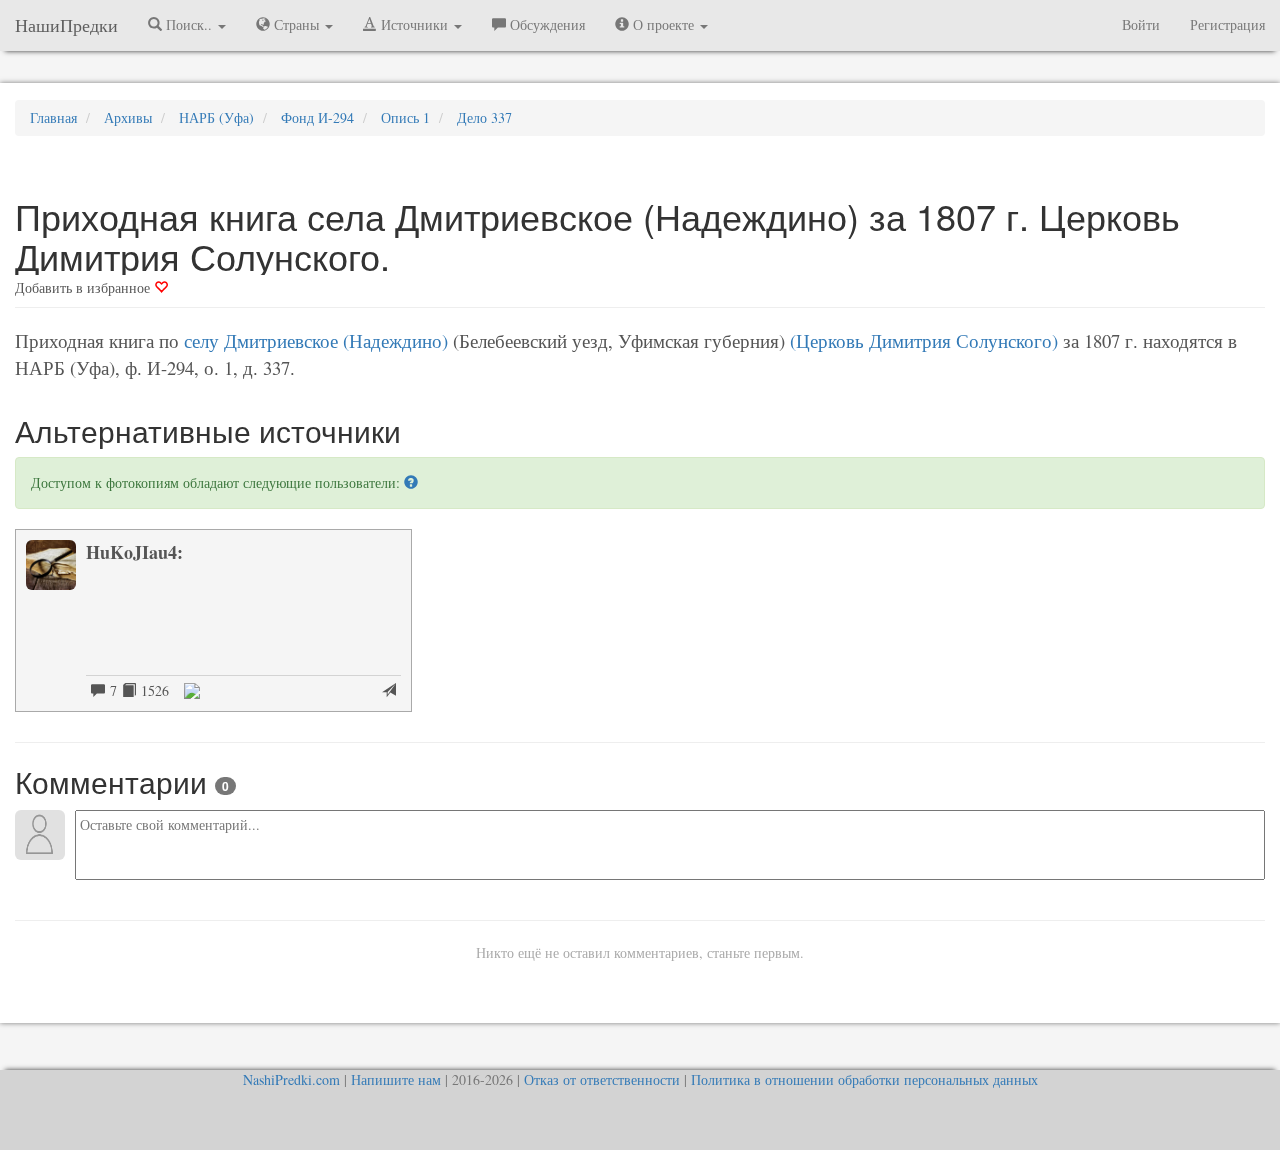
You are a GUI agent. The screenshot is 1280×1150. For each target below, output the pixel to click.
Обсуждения (545, 24)
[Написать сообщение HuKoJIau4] (389, 691)
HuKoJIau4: (134, 552)
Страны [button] (296, 24)
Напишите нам (396, 1079)
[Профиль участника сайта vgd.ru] (192, 689)
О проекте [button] (663, 24)
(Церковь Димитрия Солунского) (924, 340)
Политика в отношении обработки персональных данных (864, 1079)
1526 (152, 690)
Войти (1141, 24)
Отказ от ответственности (602, 1079)
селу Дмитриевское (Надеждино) (316, 340)
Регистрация (1227, 24)
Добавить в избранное (84, 287)
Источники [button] (414, 24)
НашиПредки (66, 25)
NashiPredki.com (291, 1079)
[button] (411, 482)
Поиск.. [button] (189, 24)
